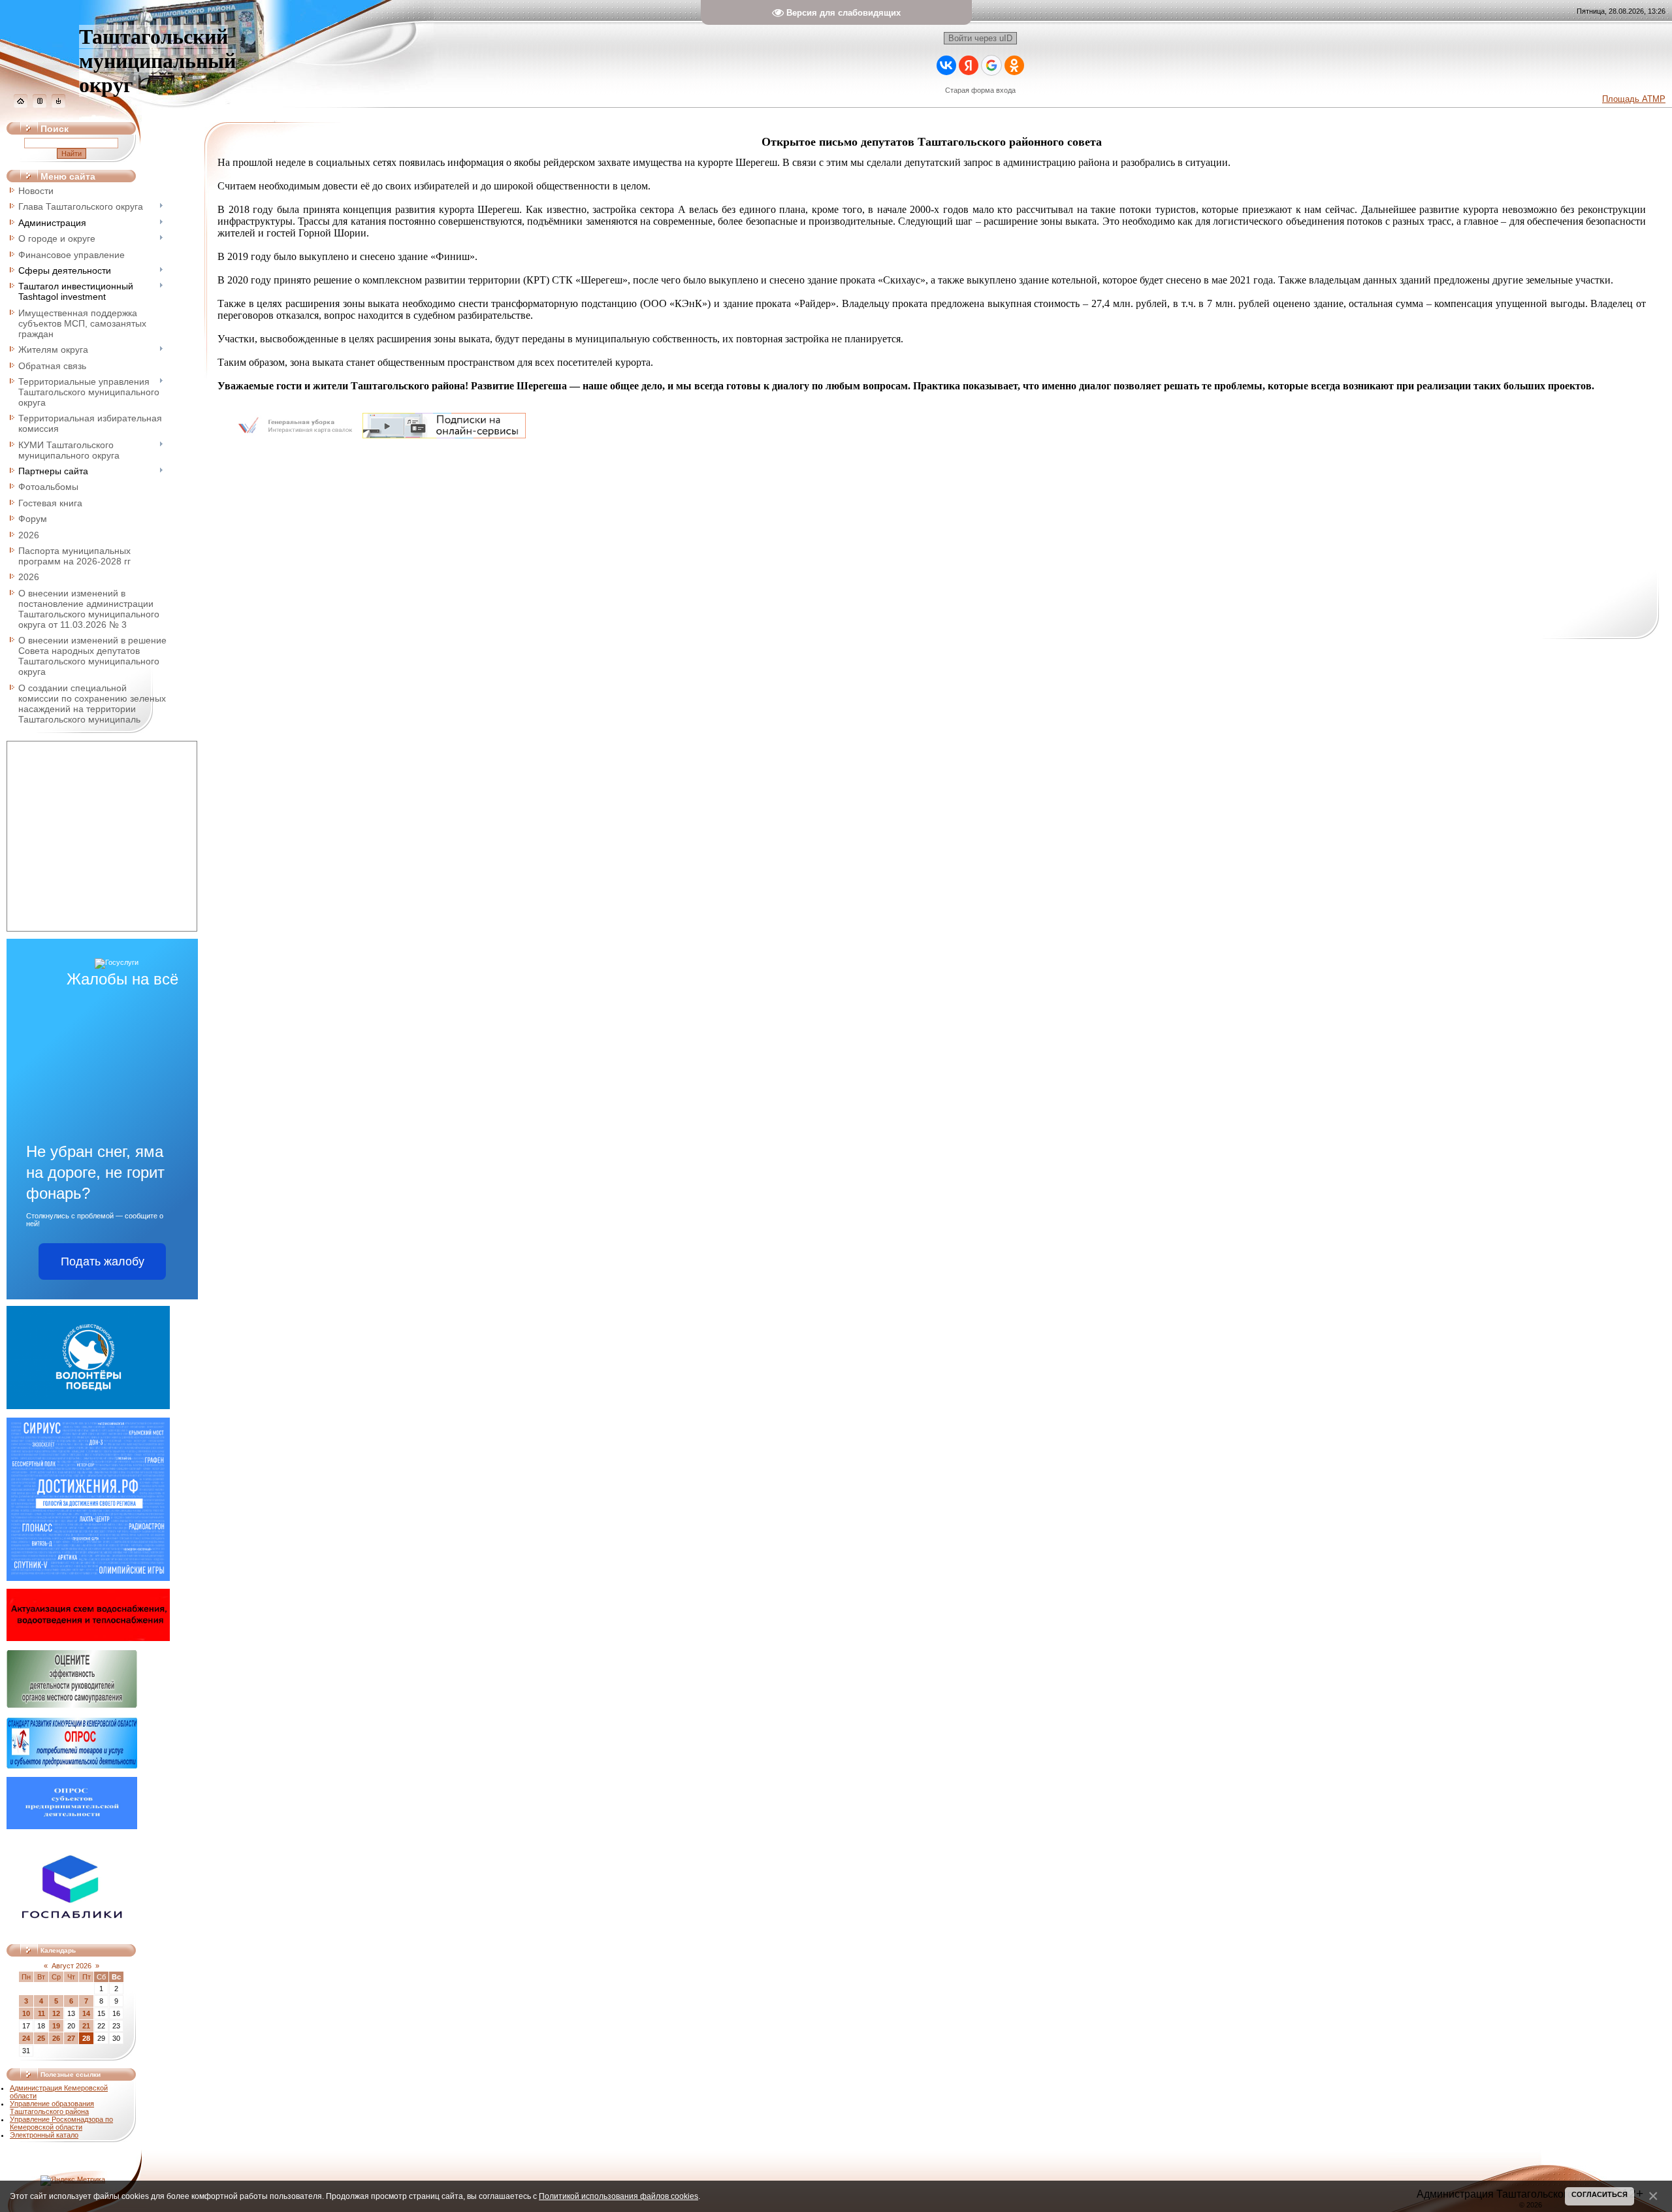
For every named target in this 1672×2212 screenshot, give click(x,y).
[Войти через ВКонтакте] (946, 65)
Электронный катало (44, 2135)
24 (26, 2038)
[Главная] (21, 105)
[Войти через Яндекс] (969, 65)
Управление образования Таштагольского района (52, 2107)
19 (56, 2026)
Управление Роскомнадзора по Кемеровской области (61, 2123)
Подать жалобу (103, 1261)
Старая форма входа (980, 90)
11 (41, 2013)
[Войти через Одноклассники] (1014, 65)
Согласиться (1600, 2194)
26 (56, 2038)
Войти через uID (980, 38)
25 (41, 2038)
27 (71, 2038)
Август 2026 (72, 1966)
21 (86, 2026)
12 (56, 2013)
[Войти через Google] (991, 65)
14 (86, 2013)
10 (26, 2013)
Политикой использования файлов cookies (619, 2196)
